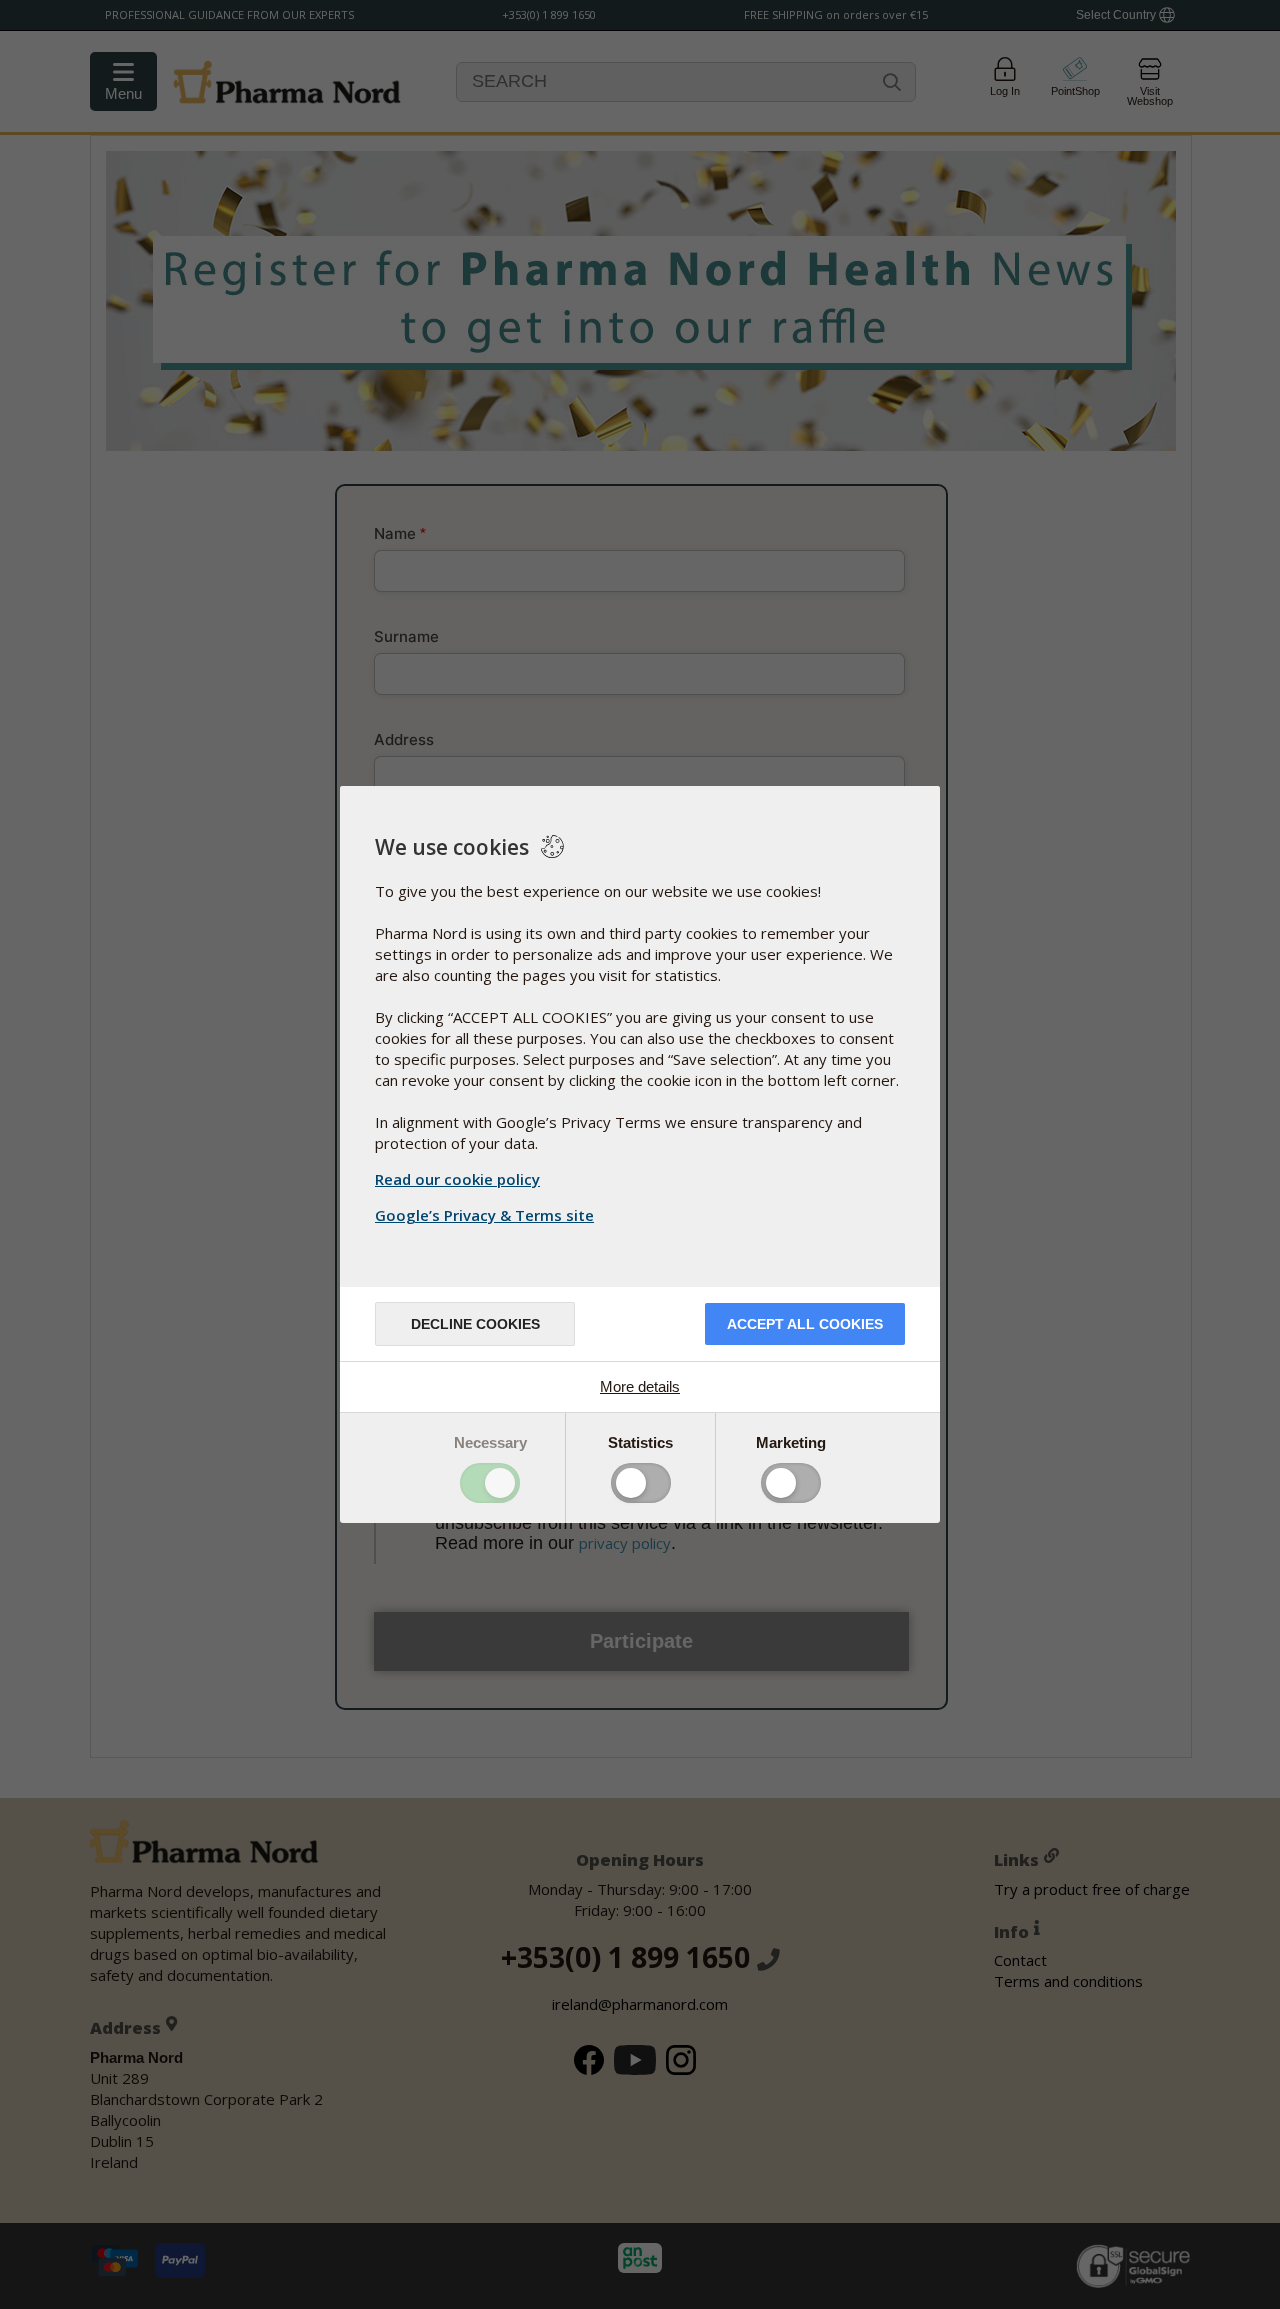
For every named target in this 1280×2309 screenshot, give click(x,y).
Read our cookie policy (457, 1179)
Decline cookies (475, 1324)
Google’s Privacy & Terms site (484, 1215)
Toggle (490, 1483)
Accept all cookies (805, 1324)
